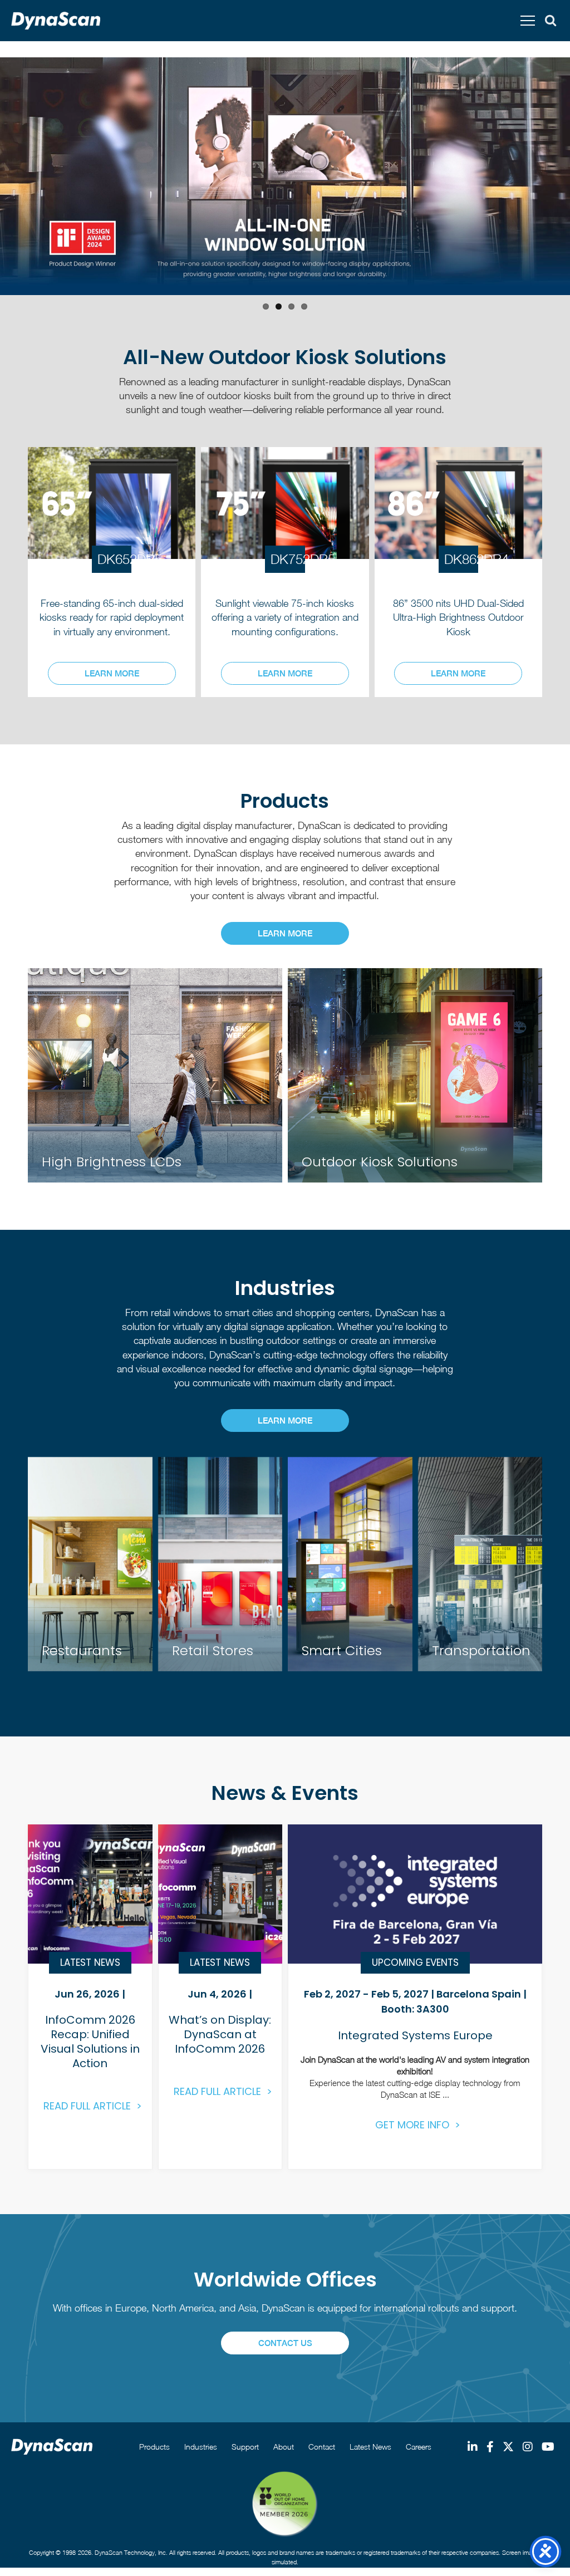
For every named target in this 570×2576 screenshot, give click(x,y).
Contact (322, 2447)
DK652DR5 (130, 559)
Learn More (285, 933)
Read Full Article (87, 2106)
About (284, 2447)
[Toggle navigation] (528, 21)
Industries (201, 2447)
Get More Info (412, 2125)
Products (154, 2447)
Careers (419, 2447)
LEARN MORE (112, 673)
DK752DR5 (303, 559)
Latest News (370, 2447)
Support (245, 2447)
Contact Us (285, 2343)
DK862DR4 (476, 559)
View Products (106, 1157)
